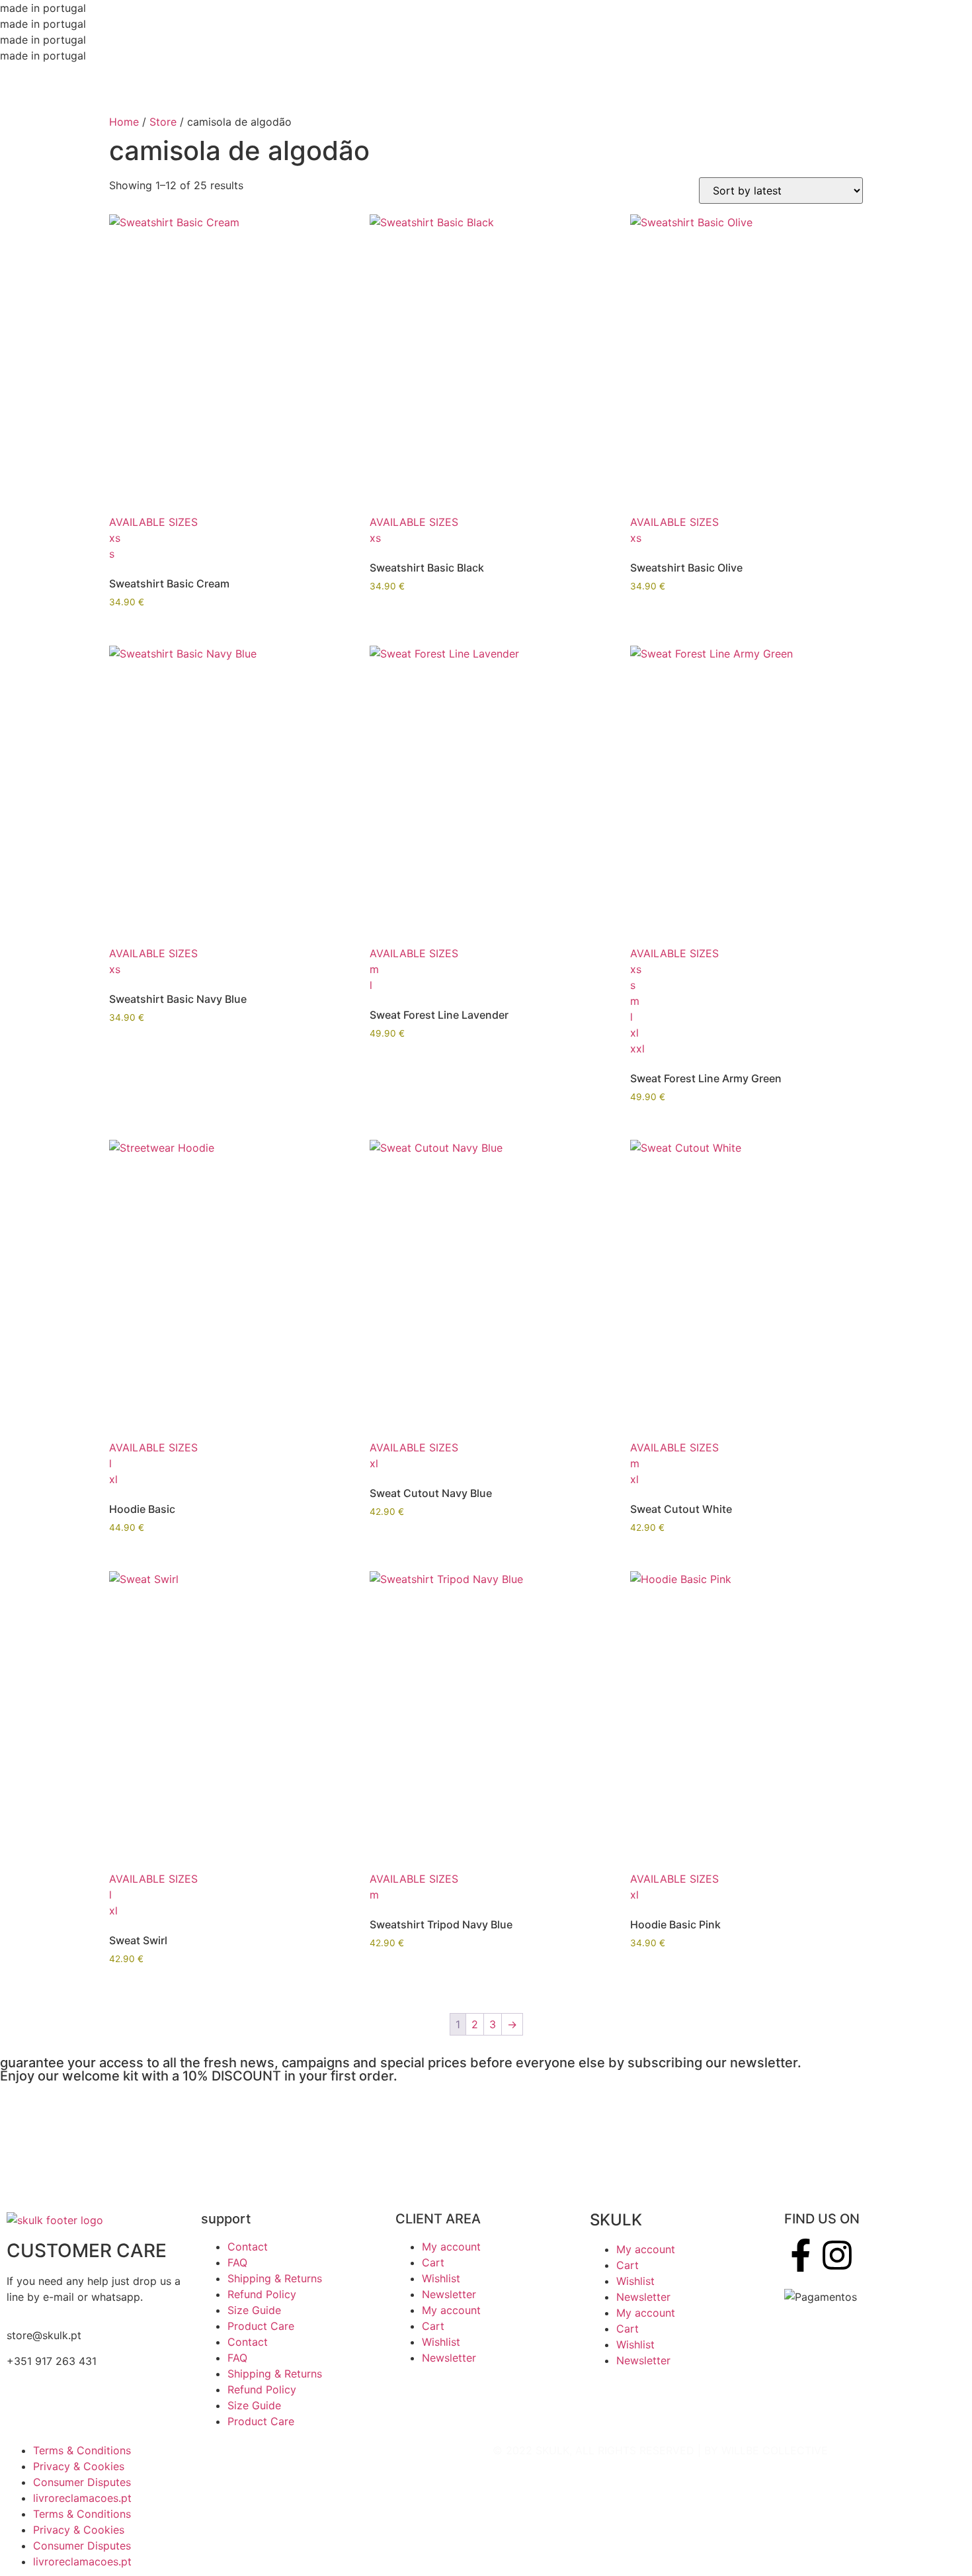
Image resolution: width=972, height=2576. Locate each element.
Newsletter (449, 2294)
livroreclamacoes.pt (82, 2498)
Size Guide (254, 2310)
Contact (248, 2247)
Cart (433, 2262)
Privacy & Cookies (79, 2466)
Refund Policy (262, 2294)
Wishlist (441, 2278)
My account (451, 2247)
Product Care (261, 2326)
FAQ (237, 2262)
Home (124, 122)
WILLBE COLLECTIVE (775, 2450)
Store (163, 122)
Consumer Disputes (82, 2482)
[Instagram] (837, 2255)
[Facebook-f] (801, 2255)
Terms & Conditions (82, 2450)
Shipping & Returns (275, 2278)
